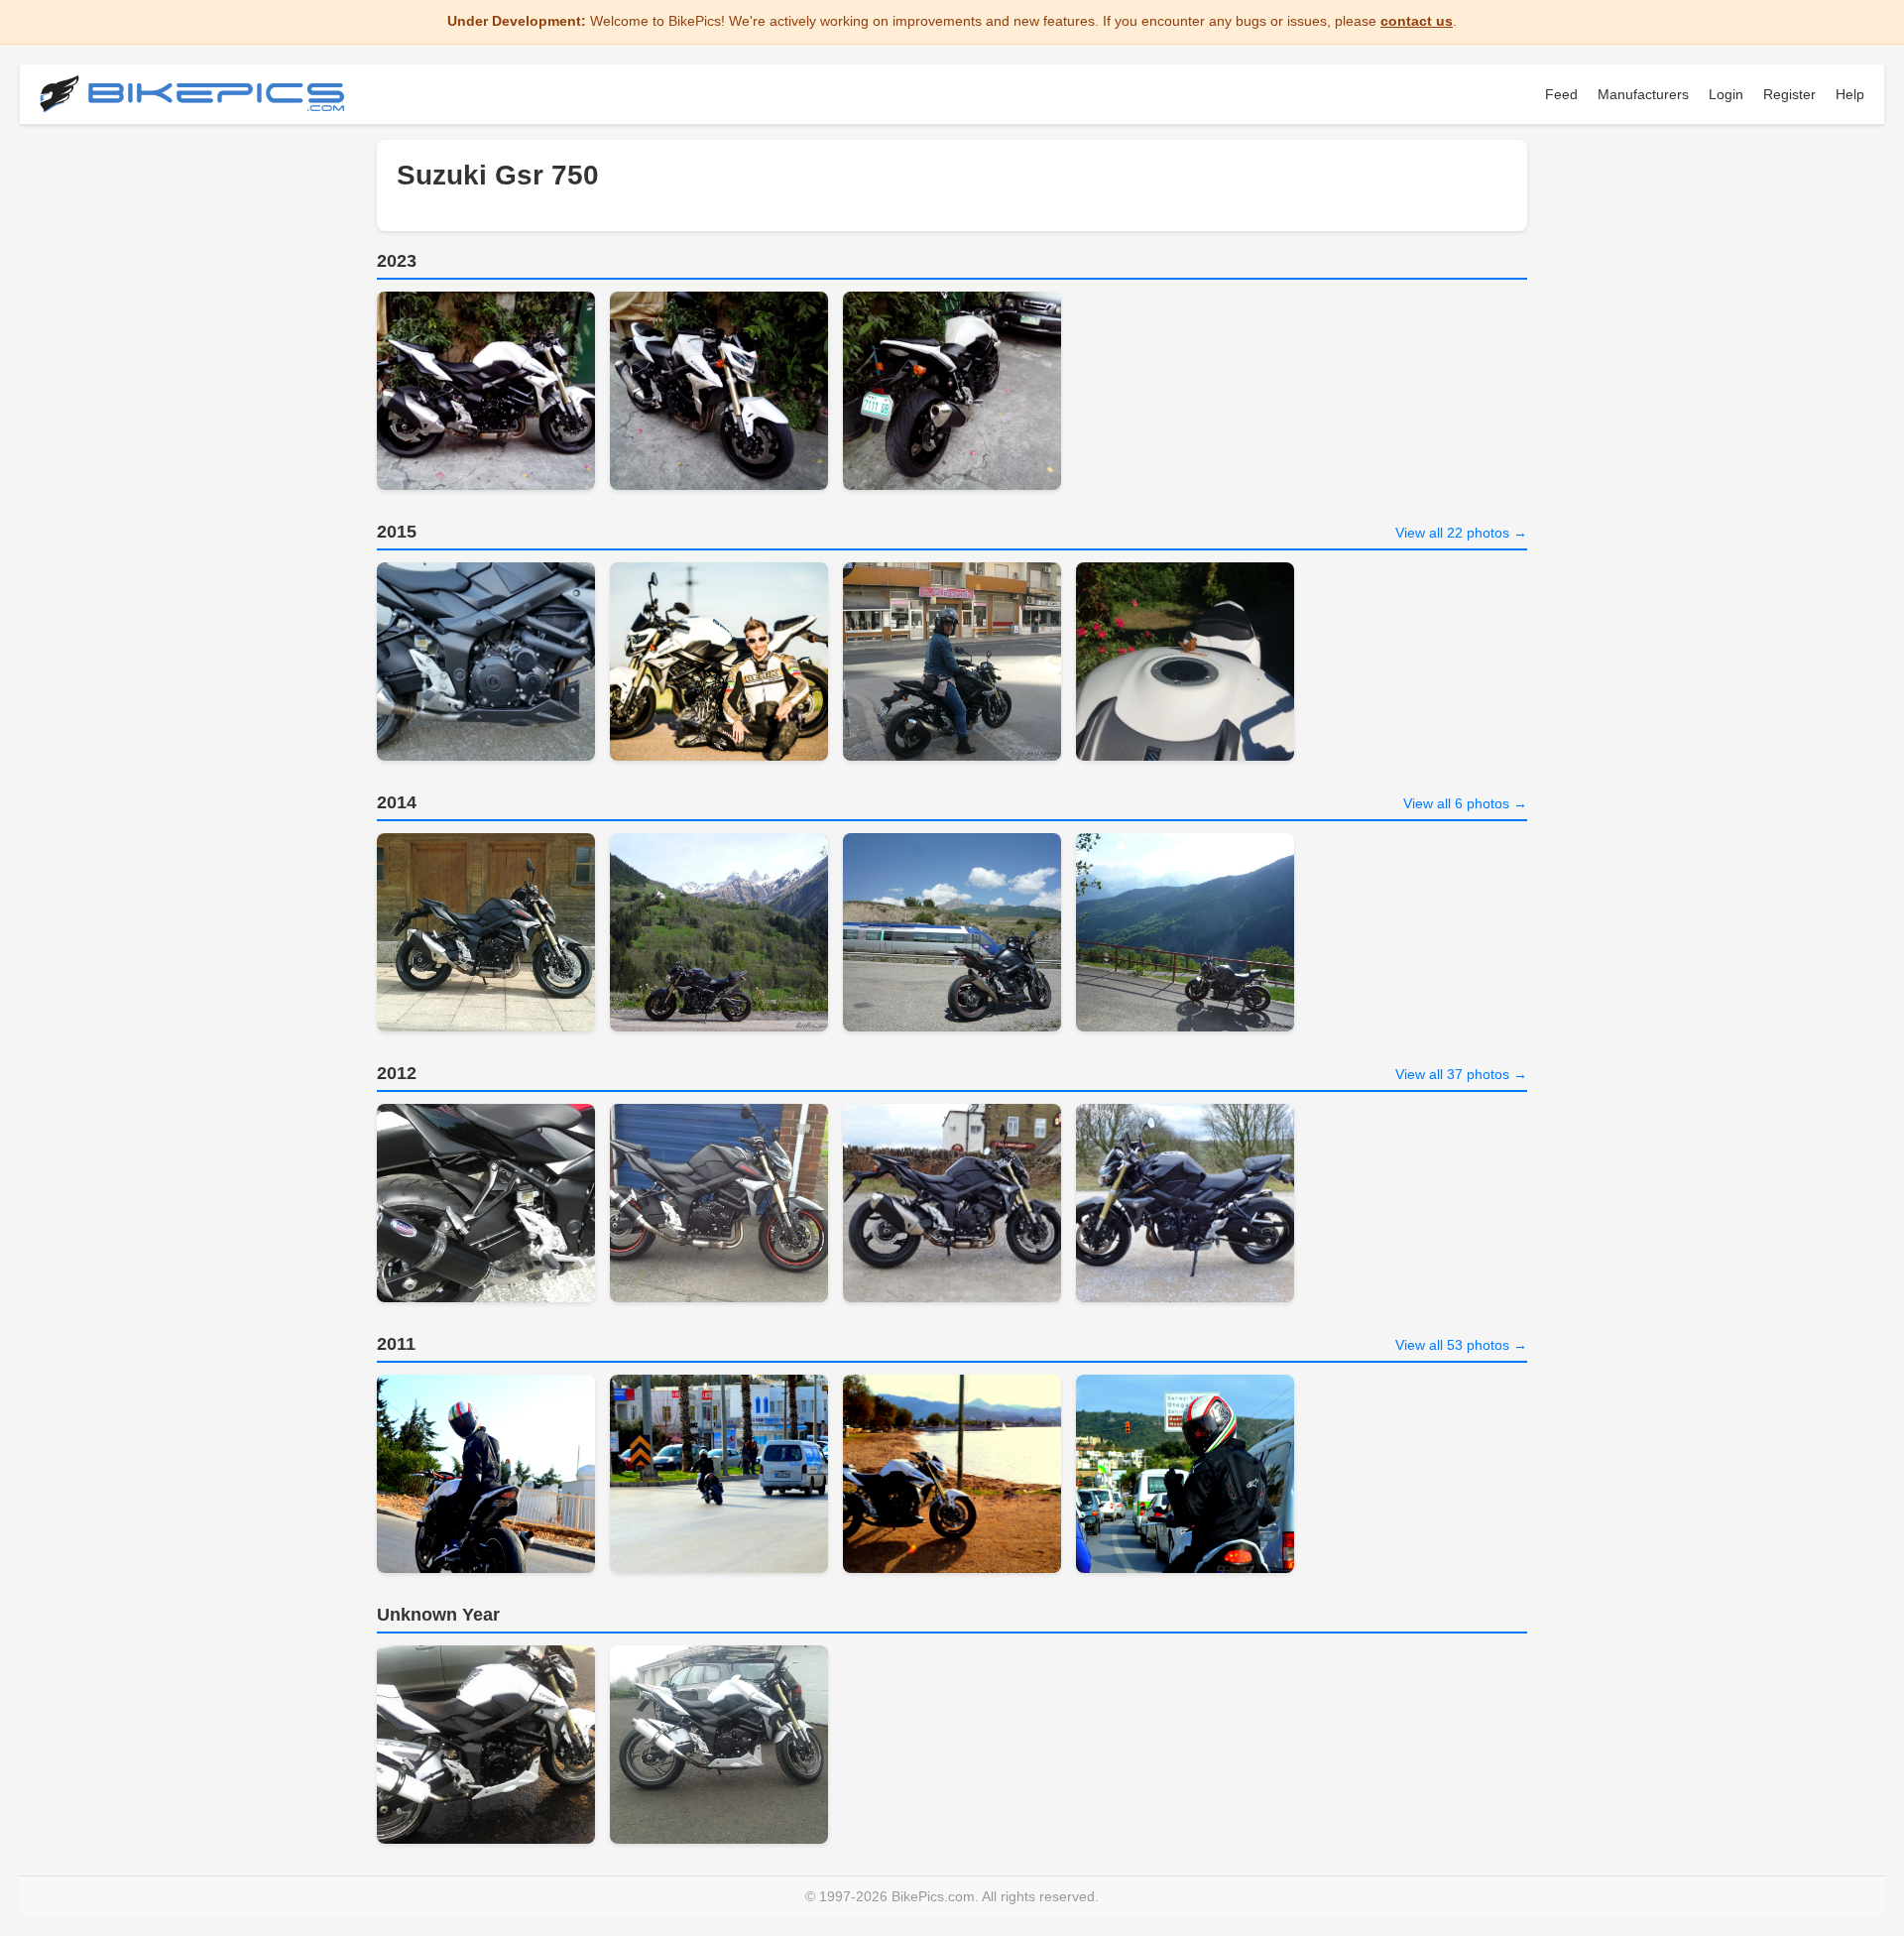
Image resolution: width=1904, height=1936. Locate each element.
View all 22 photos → (1461, 533)
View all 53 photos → (1461, 1345)
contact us (1417, 21)
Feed (1561, 94)
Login (1726, 94)
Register (1789, 94)
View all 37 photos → (1461, 1074)
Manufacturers (1643, 94)
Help (1850, 94)
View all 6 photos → (1465, 803)
